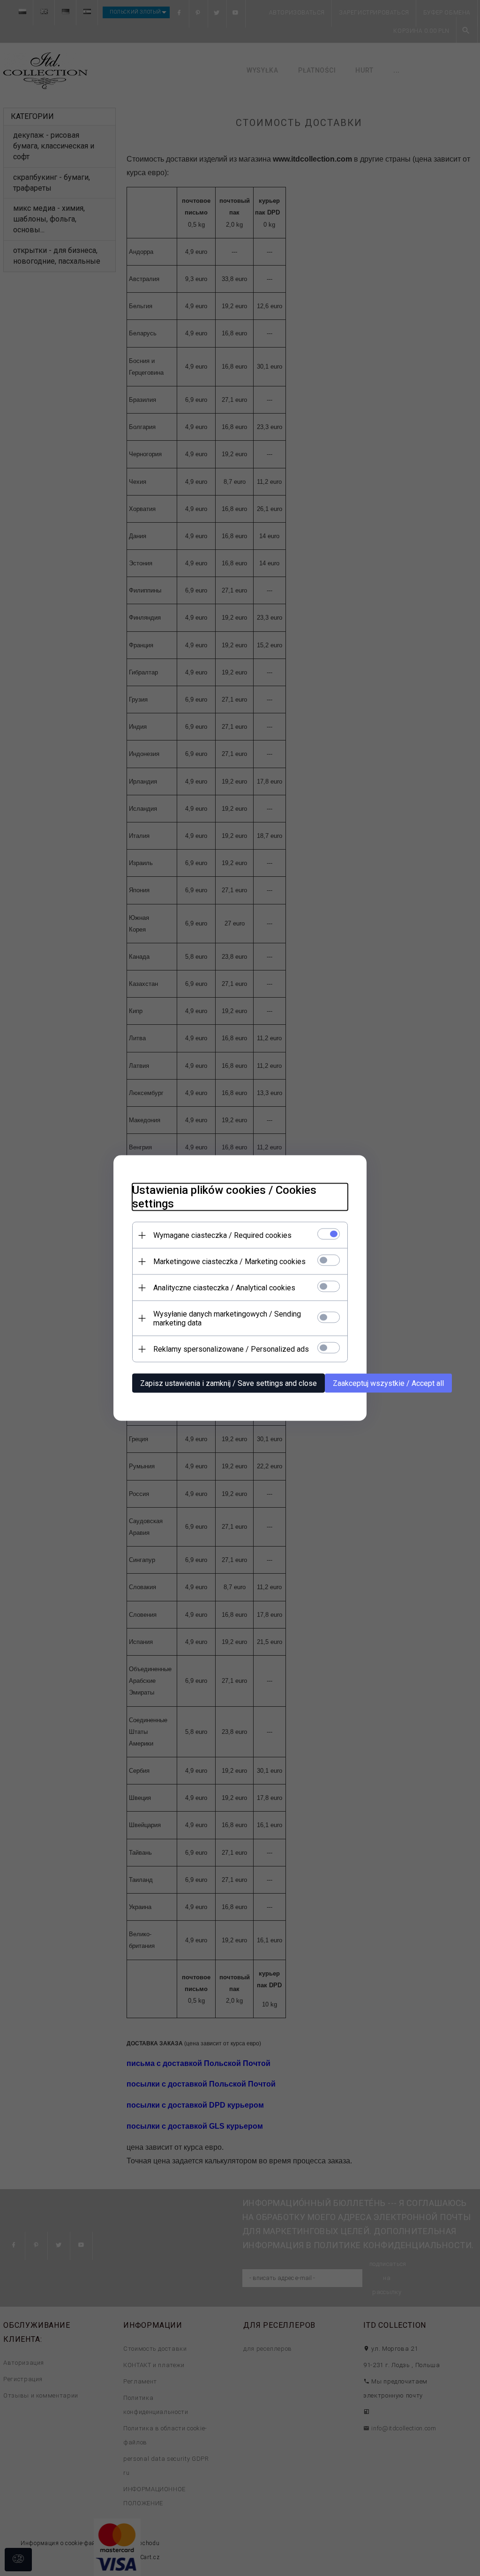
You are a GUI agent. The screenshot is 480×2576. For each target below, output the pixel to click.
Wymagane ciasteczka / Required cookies (222, 1235)
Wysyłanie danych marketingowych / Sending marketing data (227, 1318)
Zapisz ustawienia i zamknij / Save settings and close (229, 1383)
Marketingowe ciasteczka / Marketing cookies (229, 1262)
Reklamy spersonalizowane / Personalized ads (231, 1349)
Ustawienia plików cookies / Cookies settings (224, 1197)
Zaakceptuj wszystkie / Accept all (388, 1383)
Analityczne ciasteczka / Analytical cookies (224, 1288)
